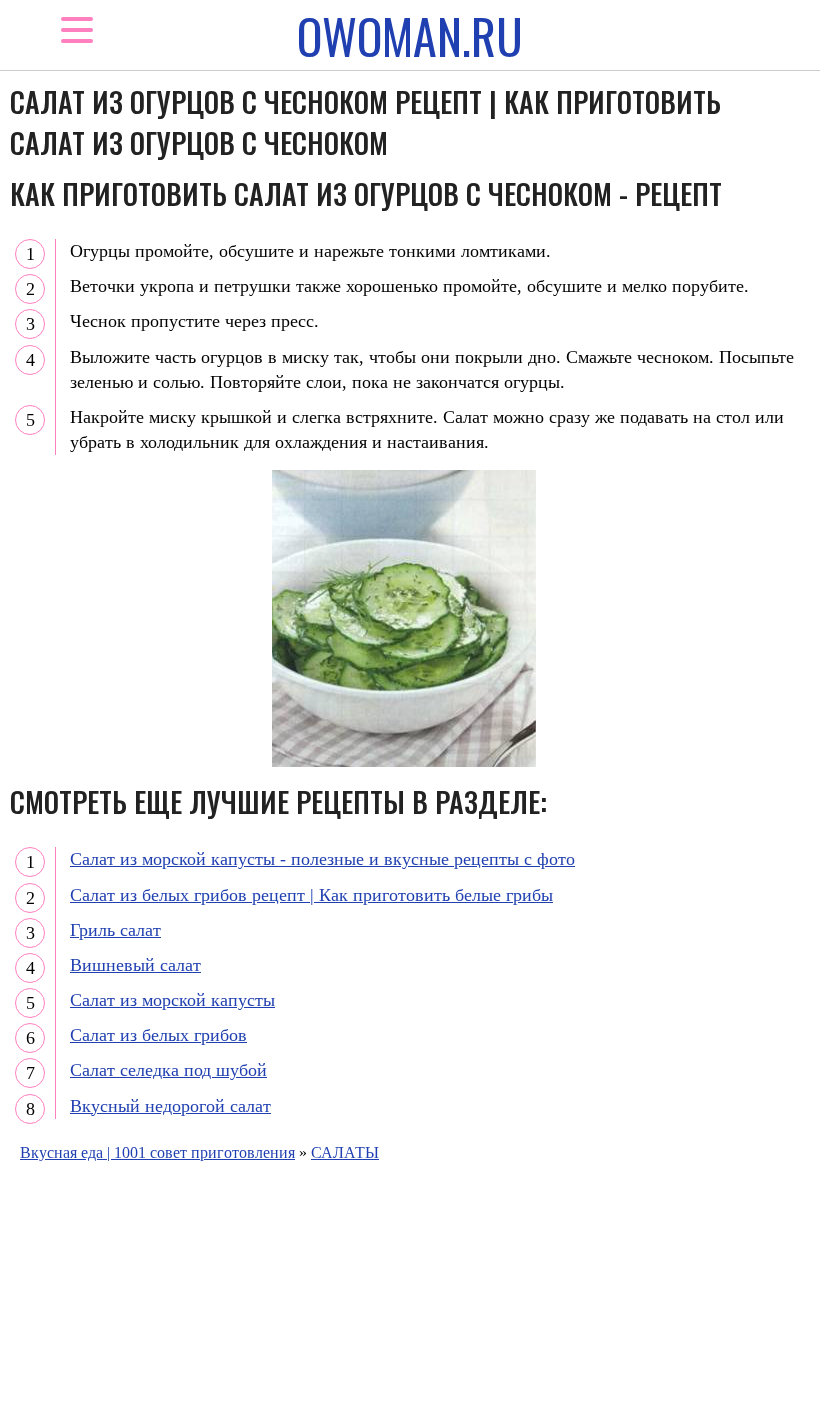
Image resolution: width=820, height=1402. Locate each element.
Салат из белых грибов (158, 1035)
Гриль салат (115, 930)
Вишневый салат (135, 965)
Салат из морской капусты (172, 1000)
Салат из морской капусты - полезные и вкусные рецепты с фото (322, 859)
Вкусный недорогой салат (170, 1106)
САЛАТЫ (345, 1152)
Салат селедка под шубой (168, 1070)
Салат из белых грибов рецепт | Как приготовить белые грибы (311, 895)
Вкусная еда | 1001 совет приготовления (157, 1152)
